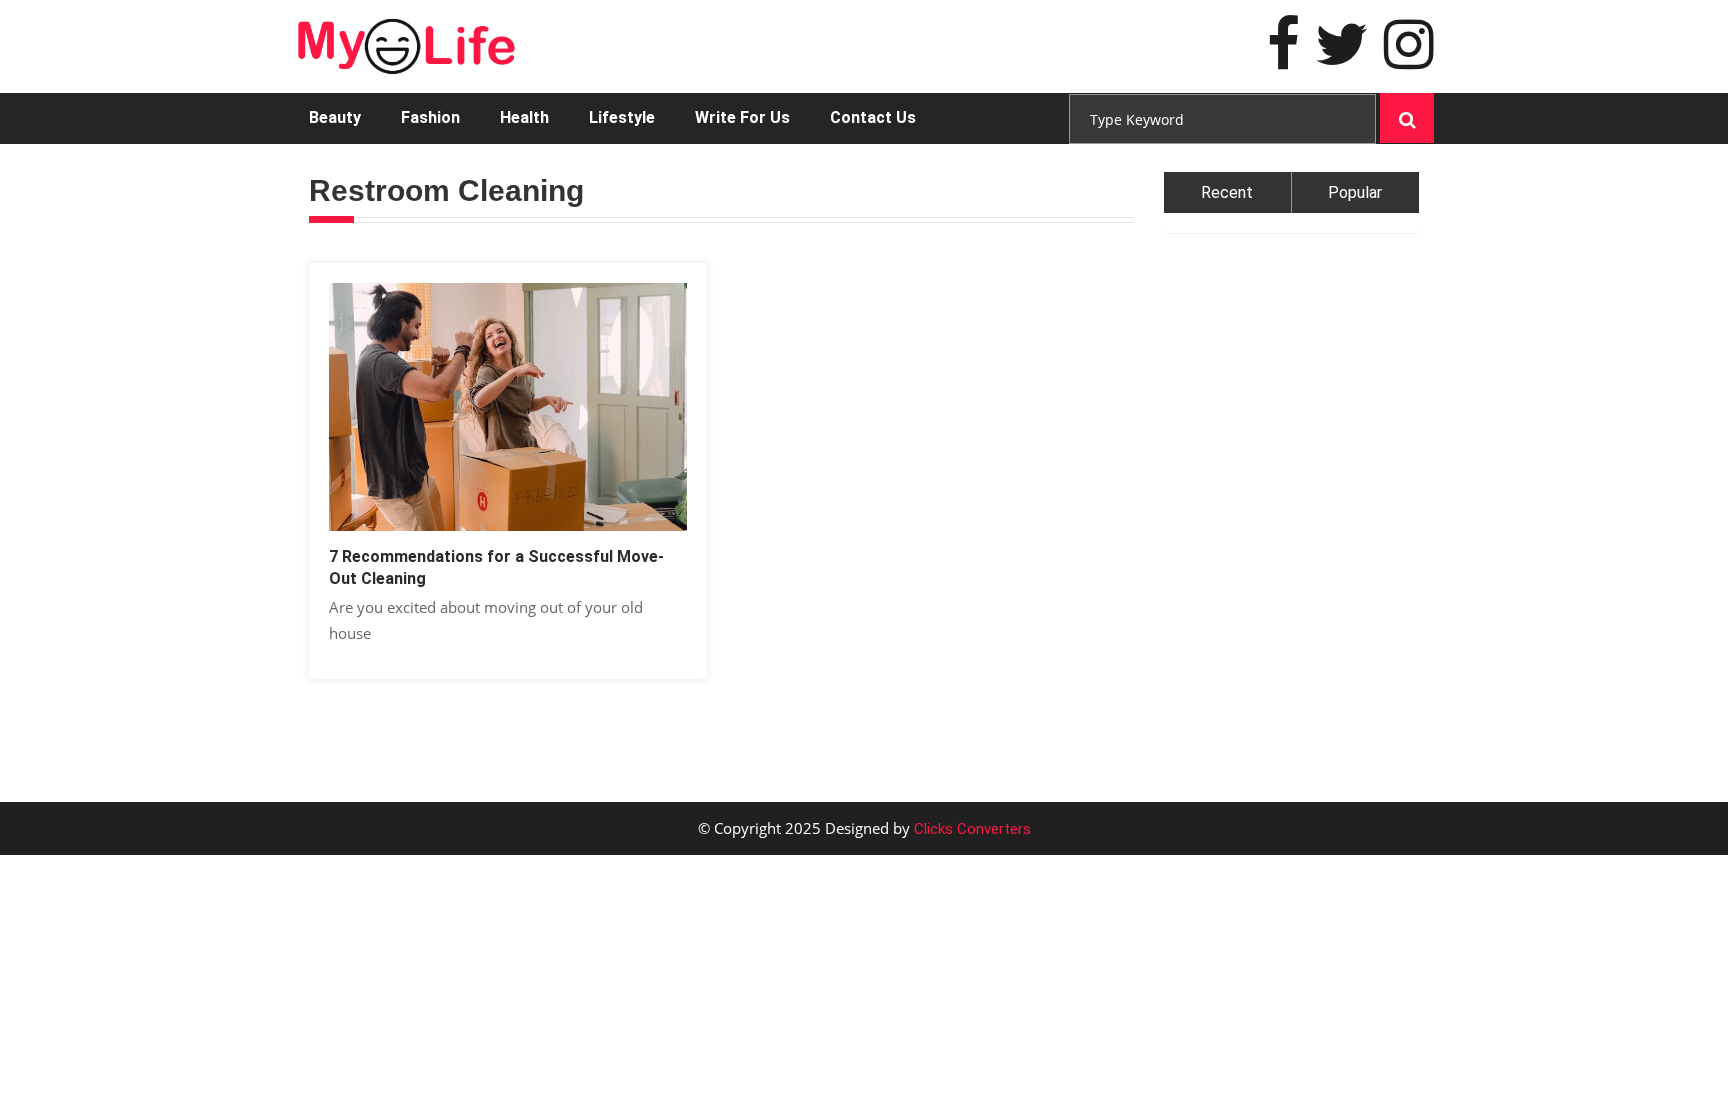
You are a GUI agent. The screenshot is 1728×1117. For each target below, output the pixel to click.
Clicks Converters (970, 829)
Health (524, 117)
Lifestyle (622, 117)
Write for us (742, 117)
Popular (1355, 192)
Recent (1227, 192)
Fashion (430, 117)
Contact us (873, 117)
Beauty (335, 117)
